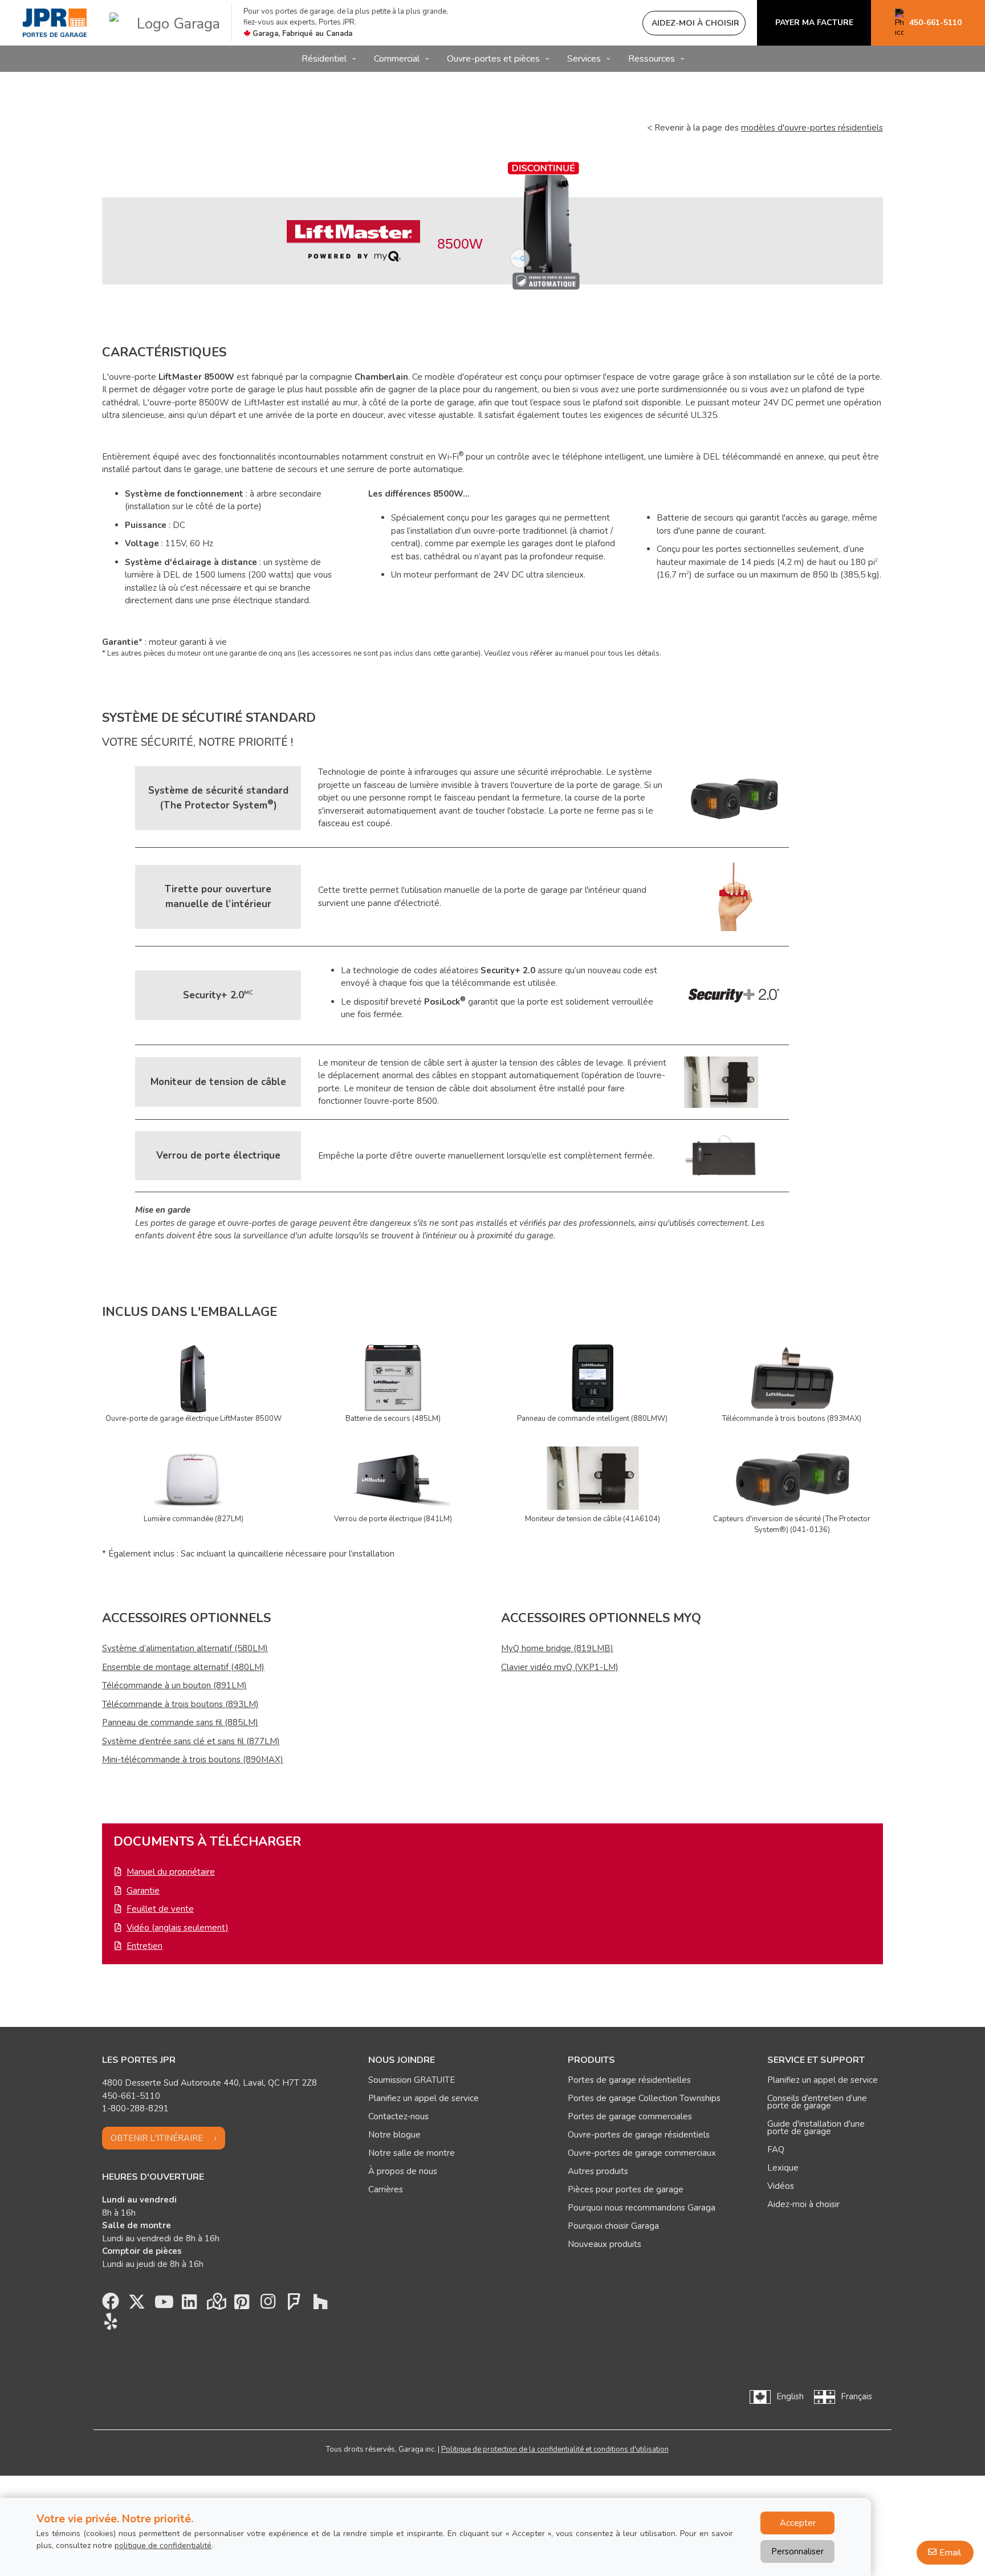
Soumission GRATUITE (412, 2080)
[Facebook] (111, 2305)
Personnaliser (797, 2551)
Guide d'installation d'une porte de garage (816, 2128)
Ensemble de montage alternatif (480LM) (183, 1667)
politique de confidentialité (163, 2545)
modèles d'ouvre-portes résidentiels (812, 128)
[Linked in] (189, 2305)
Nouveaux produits (605, 2244)
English (790, 2396)
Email (950, 2553)
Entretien (145, 1946)
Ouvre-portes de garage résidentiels (639, 2135)
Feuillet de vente (160, 1909)
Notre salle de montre (412, 2153)
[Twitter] (137, 2305)
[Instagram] (268, 2305)
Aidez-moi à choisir (803, 2204)
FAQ (776, 2150)
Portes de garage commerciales (630, 2116)
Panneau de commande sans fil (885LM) (180, 1722)
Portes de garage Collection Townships (644, 2098)
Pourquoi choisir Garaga (613, 2226)
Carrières (386, 2189)
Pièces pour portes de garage (626, 2189)
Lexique (783, 2168)
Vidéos (781, 2186)
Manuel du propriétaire (171, 1872)
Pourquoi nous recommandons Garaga (642, 2208)
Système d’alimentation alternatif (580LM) (185, 1648)
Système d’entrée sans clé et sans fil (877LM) (191, 1741)
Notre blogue (394, 2135)
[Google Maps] (215, 2305)
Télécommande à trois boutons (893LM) (180, 1704)
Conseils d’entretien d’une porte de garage (817, 2102)
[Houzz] (320, 2305)
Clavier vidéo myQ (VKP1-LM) (560, 1667)
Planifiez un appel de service (424, 2098)
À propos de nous (403, 2171)
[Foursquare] (294, 2305)
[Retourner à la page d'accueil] (55, 23)
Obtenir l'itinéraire (157, 2138)
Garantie (143, 1891)
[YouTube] (163, 2305)
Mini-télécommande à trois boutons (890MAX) (193, 1760)
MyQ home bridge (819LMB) (557, 1648)
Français (856, 2396)
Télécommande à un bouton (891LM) (174, 1685)
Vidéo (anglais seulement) (178, 1928)
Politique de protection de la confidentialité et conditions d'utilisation (555, 2449)
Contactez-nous (398, 2116)
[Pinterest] (242, 2305)
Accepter (798, 2523)
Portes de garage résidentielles (629, 2080)
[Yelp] (111, 2325)
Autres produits (598, 2171)
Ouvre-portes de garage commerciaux (642, 2153)
